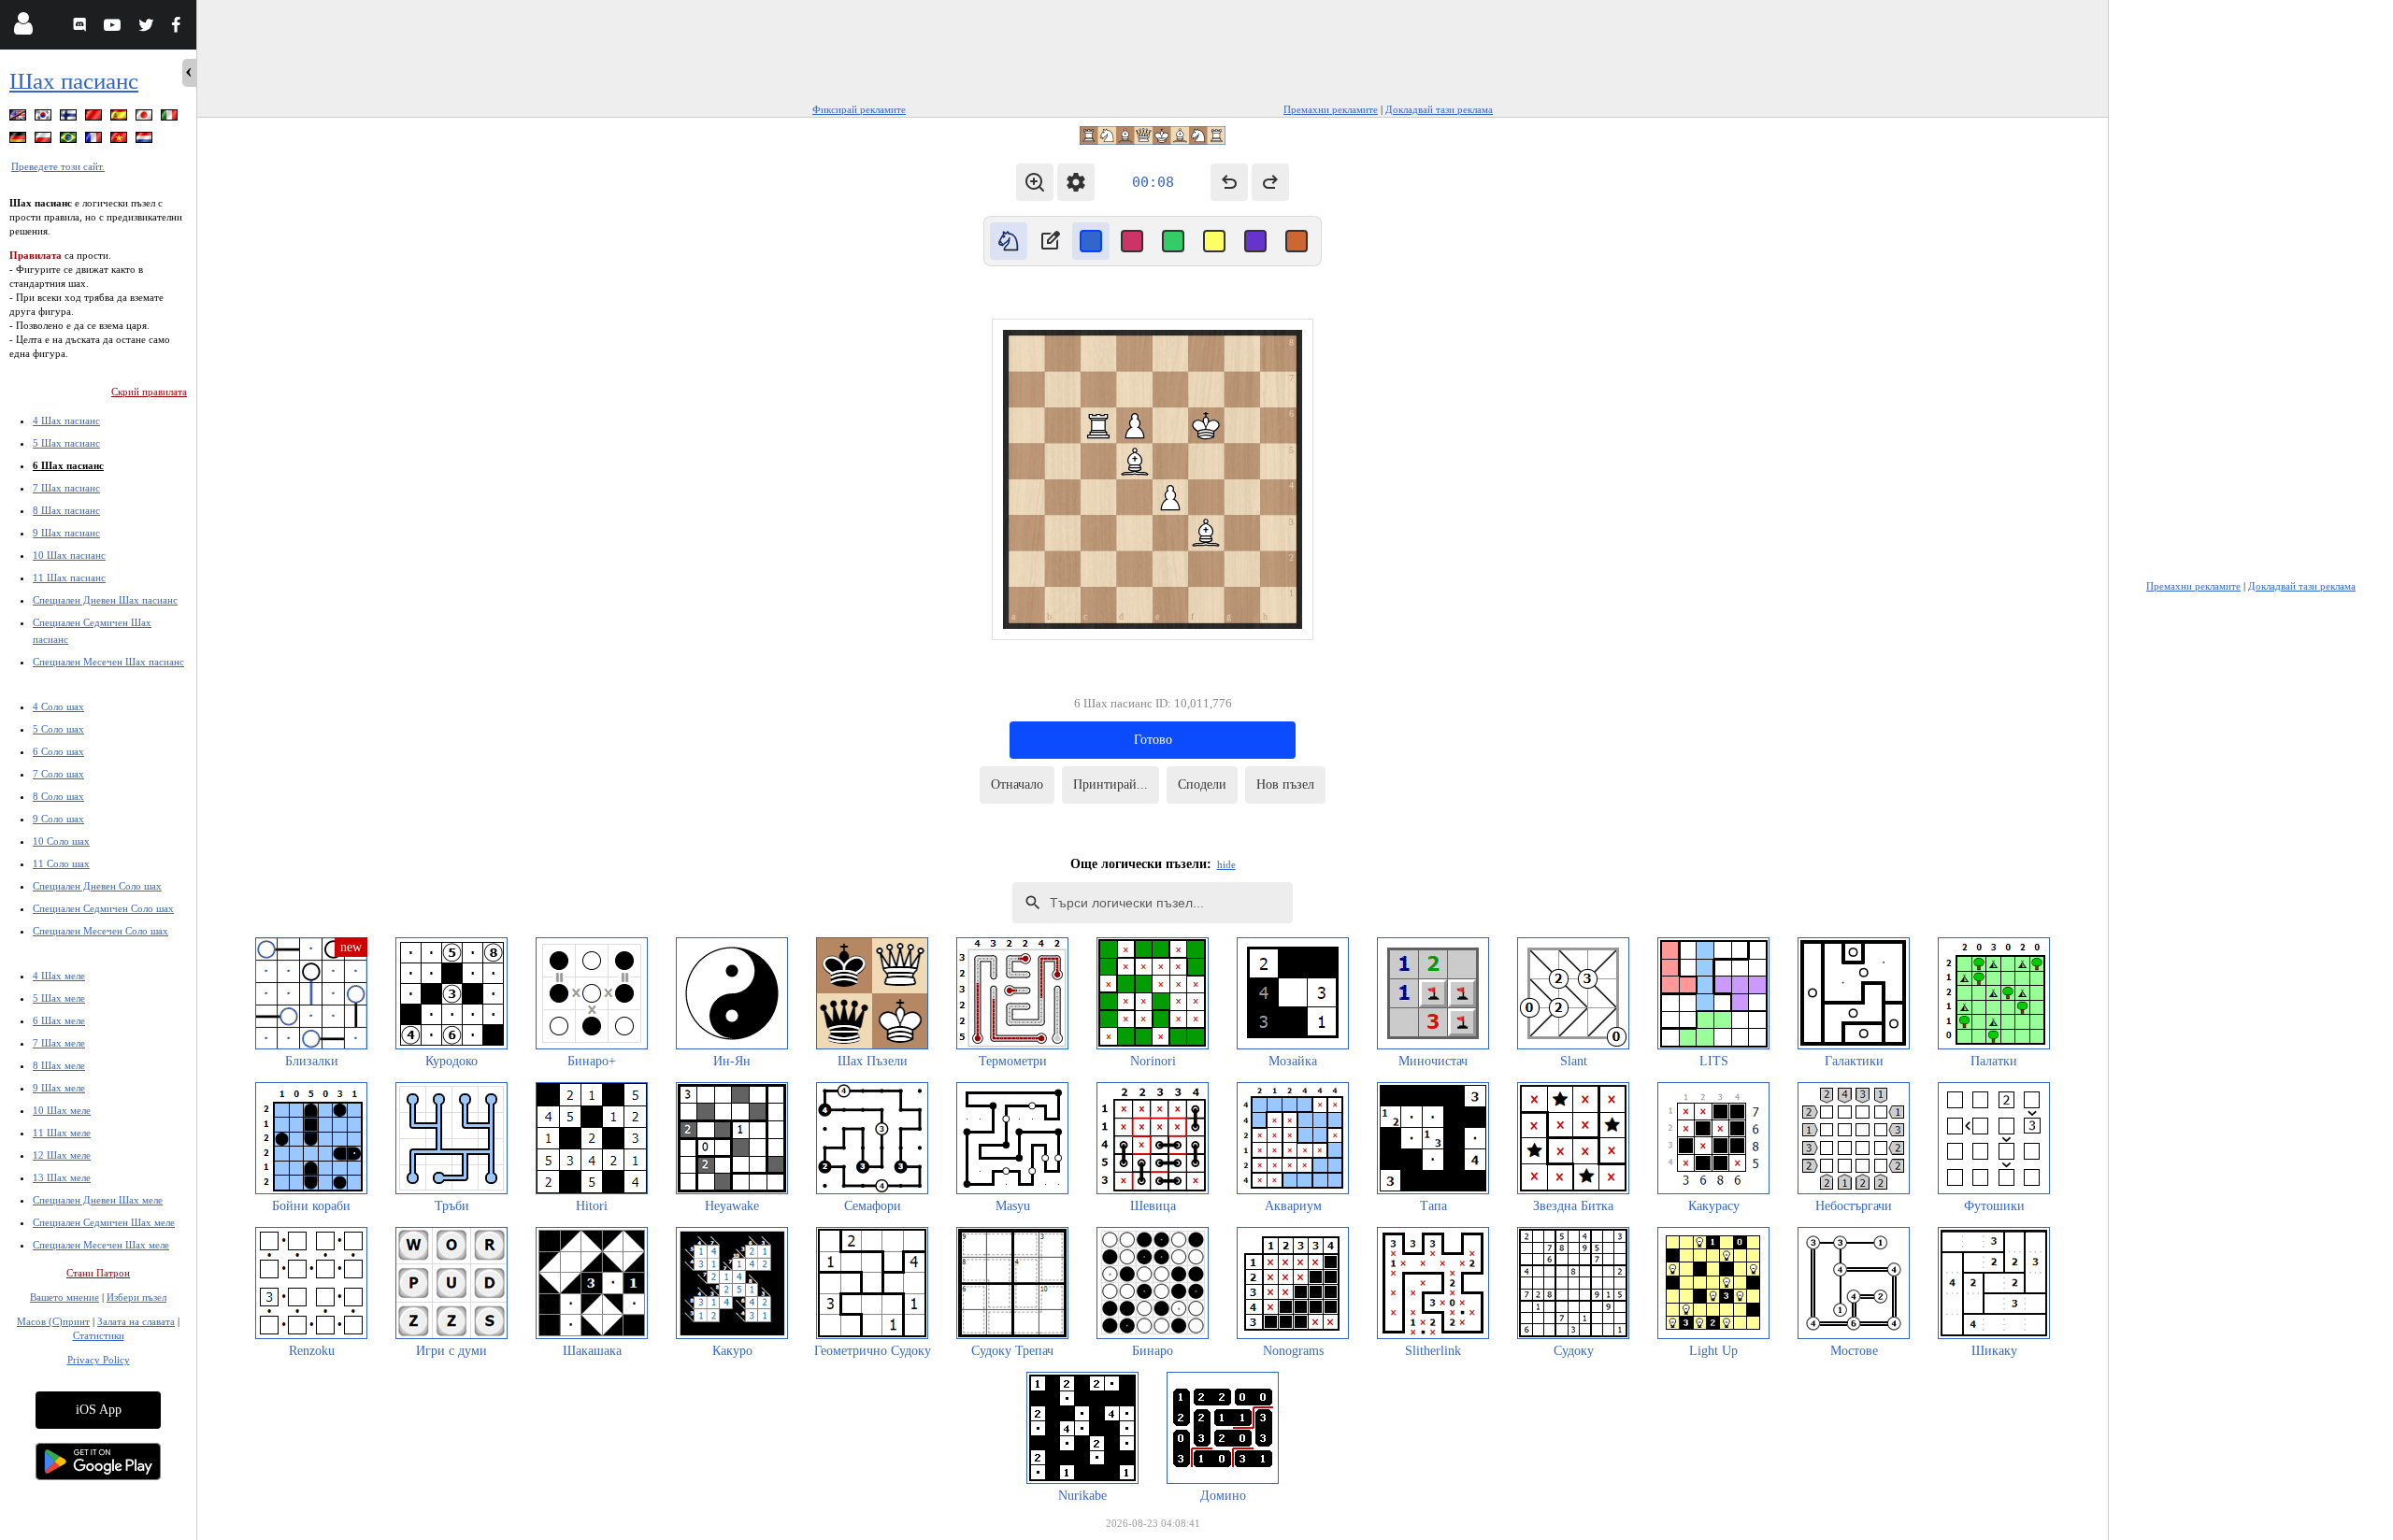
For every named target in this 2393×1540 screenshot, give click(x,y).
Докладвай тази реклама (1439, 109)
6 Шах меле (59, 1020)
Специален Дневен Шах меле (98, 1200)
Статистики (99, 1335)
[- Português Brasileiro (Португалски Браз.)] (70, 141)
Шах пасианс (74, 81)
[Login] (23, 28)
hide (1226, 864)
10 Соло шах (61, 841)
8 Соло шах (58, 796)
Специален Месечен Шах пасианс (108, 662)
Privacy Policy (99, 1360)
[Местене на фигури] (1009, 241)
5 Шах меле (59, 998)
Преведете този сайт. (58, 166)
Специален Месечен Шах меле (101, 1245)
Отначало (1017, 784)
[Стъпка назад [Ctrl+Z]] (1229, 182)
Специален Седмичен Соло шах (103, 908)
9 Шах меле (59, 1088)
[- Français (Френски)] (95, 141)
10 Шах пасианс (69, 555)
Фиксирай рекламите (859, 109)
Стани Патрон (98, 1273)
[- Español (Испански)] (121, 118)
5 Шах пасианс (66, 443)
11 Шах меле (62, 1133)
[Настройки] (1076, 182)
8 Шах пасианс (66, 510)
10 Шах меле (62, 1110)
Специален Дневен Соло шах (97, 886)
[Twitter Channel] (147, 28)
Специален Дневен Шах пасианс (105, 600)
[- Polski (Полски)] (45, 141)
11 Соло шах (61, 863)
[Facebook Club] (180, 28)
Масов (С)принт (53, 1321)
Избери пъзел (136, 1297)
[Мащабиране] (1035, 182)
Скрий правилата (149, 392)
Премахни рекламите (1331, 109)
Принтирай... (1111, 784)
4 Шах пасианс (66, 421)
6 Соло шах (58, 751)
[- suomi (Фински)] (70, 118)
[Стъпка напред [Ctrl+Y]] (1270, 182)
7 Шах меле (59, 1043)
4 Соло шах (58, 706)
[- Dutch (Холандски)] (146, 141)
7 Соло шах (58, 774)
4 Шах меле (59, 976)
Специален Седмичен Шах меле (104, 1222)
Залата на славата (136, 1321)
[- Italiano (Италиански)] (171, 118)
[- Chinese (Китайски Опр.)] (95, 118)
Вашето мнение (64, 1297)
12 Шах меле (62, 1155)
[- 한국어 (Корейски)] (45, 118)
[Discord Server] (82, 28)
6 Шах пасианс (68, 465)
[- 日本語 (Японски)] (146, 118)
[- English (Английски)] (20, 118)
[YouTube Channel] (115, 28)
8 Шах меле (59, 1065)
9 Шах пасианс (66, 533)
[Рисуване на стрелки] (1050, 241)
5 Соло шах (58, 729)
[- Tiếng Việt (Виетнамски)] (121, 141)
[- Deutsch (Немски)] (20, 141)
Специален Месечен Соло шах (100, 931)
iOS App (99, 1410)
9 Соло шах (58, 819)
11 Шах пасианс (69, 577)
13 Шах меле (62, 1177)
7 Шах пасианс (66, 488)
